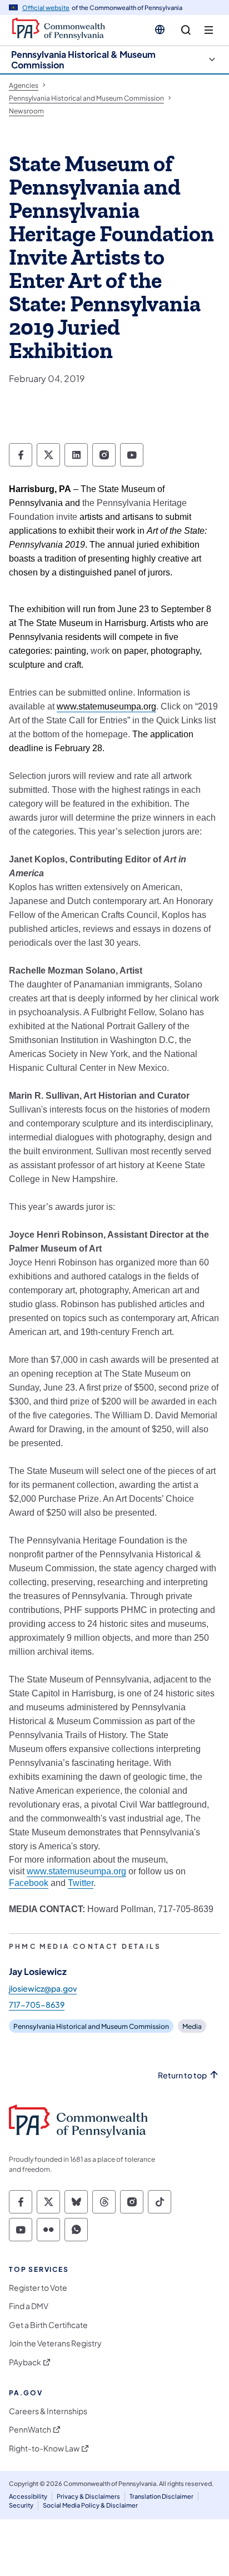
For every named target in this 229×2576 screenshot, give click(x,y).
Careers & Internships (48, 2411)
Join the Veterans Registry (55, 2343)
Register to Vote (38, 2288)
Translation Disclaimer (161, 2496)
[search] (186, 30)
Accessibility (28, 2496)
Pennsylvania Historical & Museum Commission (83, 59)
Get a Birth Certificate (48, 2325)
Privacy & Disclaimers (88, 2496)
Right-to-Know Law (44, 2448)
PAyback (25, 2362)
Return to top (182, 2075)
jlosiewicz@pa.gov (43, 1988)
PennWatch (30, 2429)
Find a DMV (29, 2306)
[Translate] (160, 29)
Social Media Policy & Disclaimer (90, 2505)
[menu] (209, 30)
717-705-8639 (37, 2004)
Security (21, 2505)
